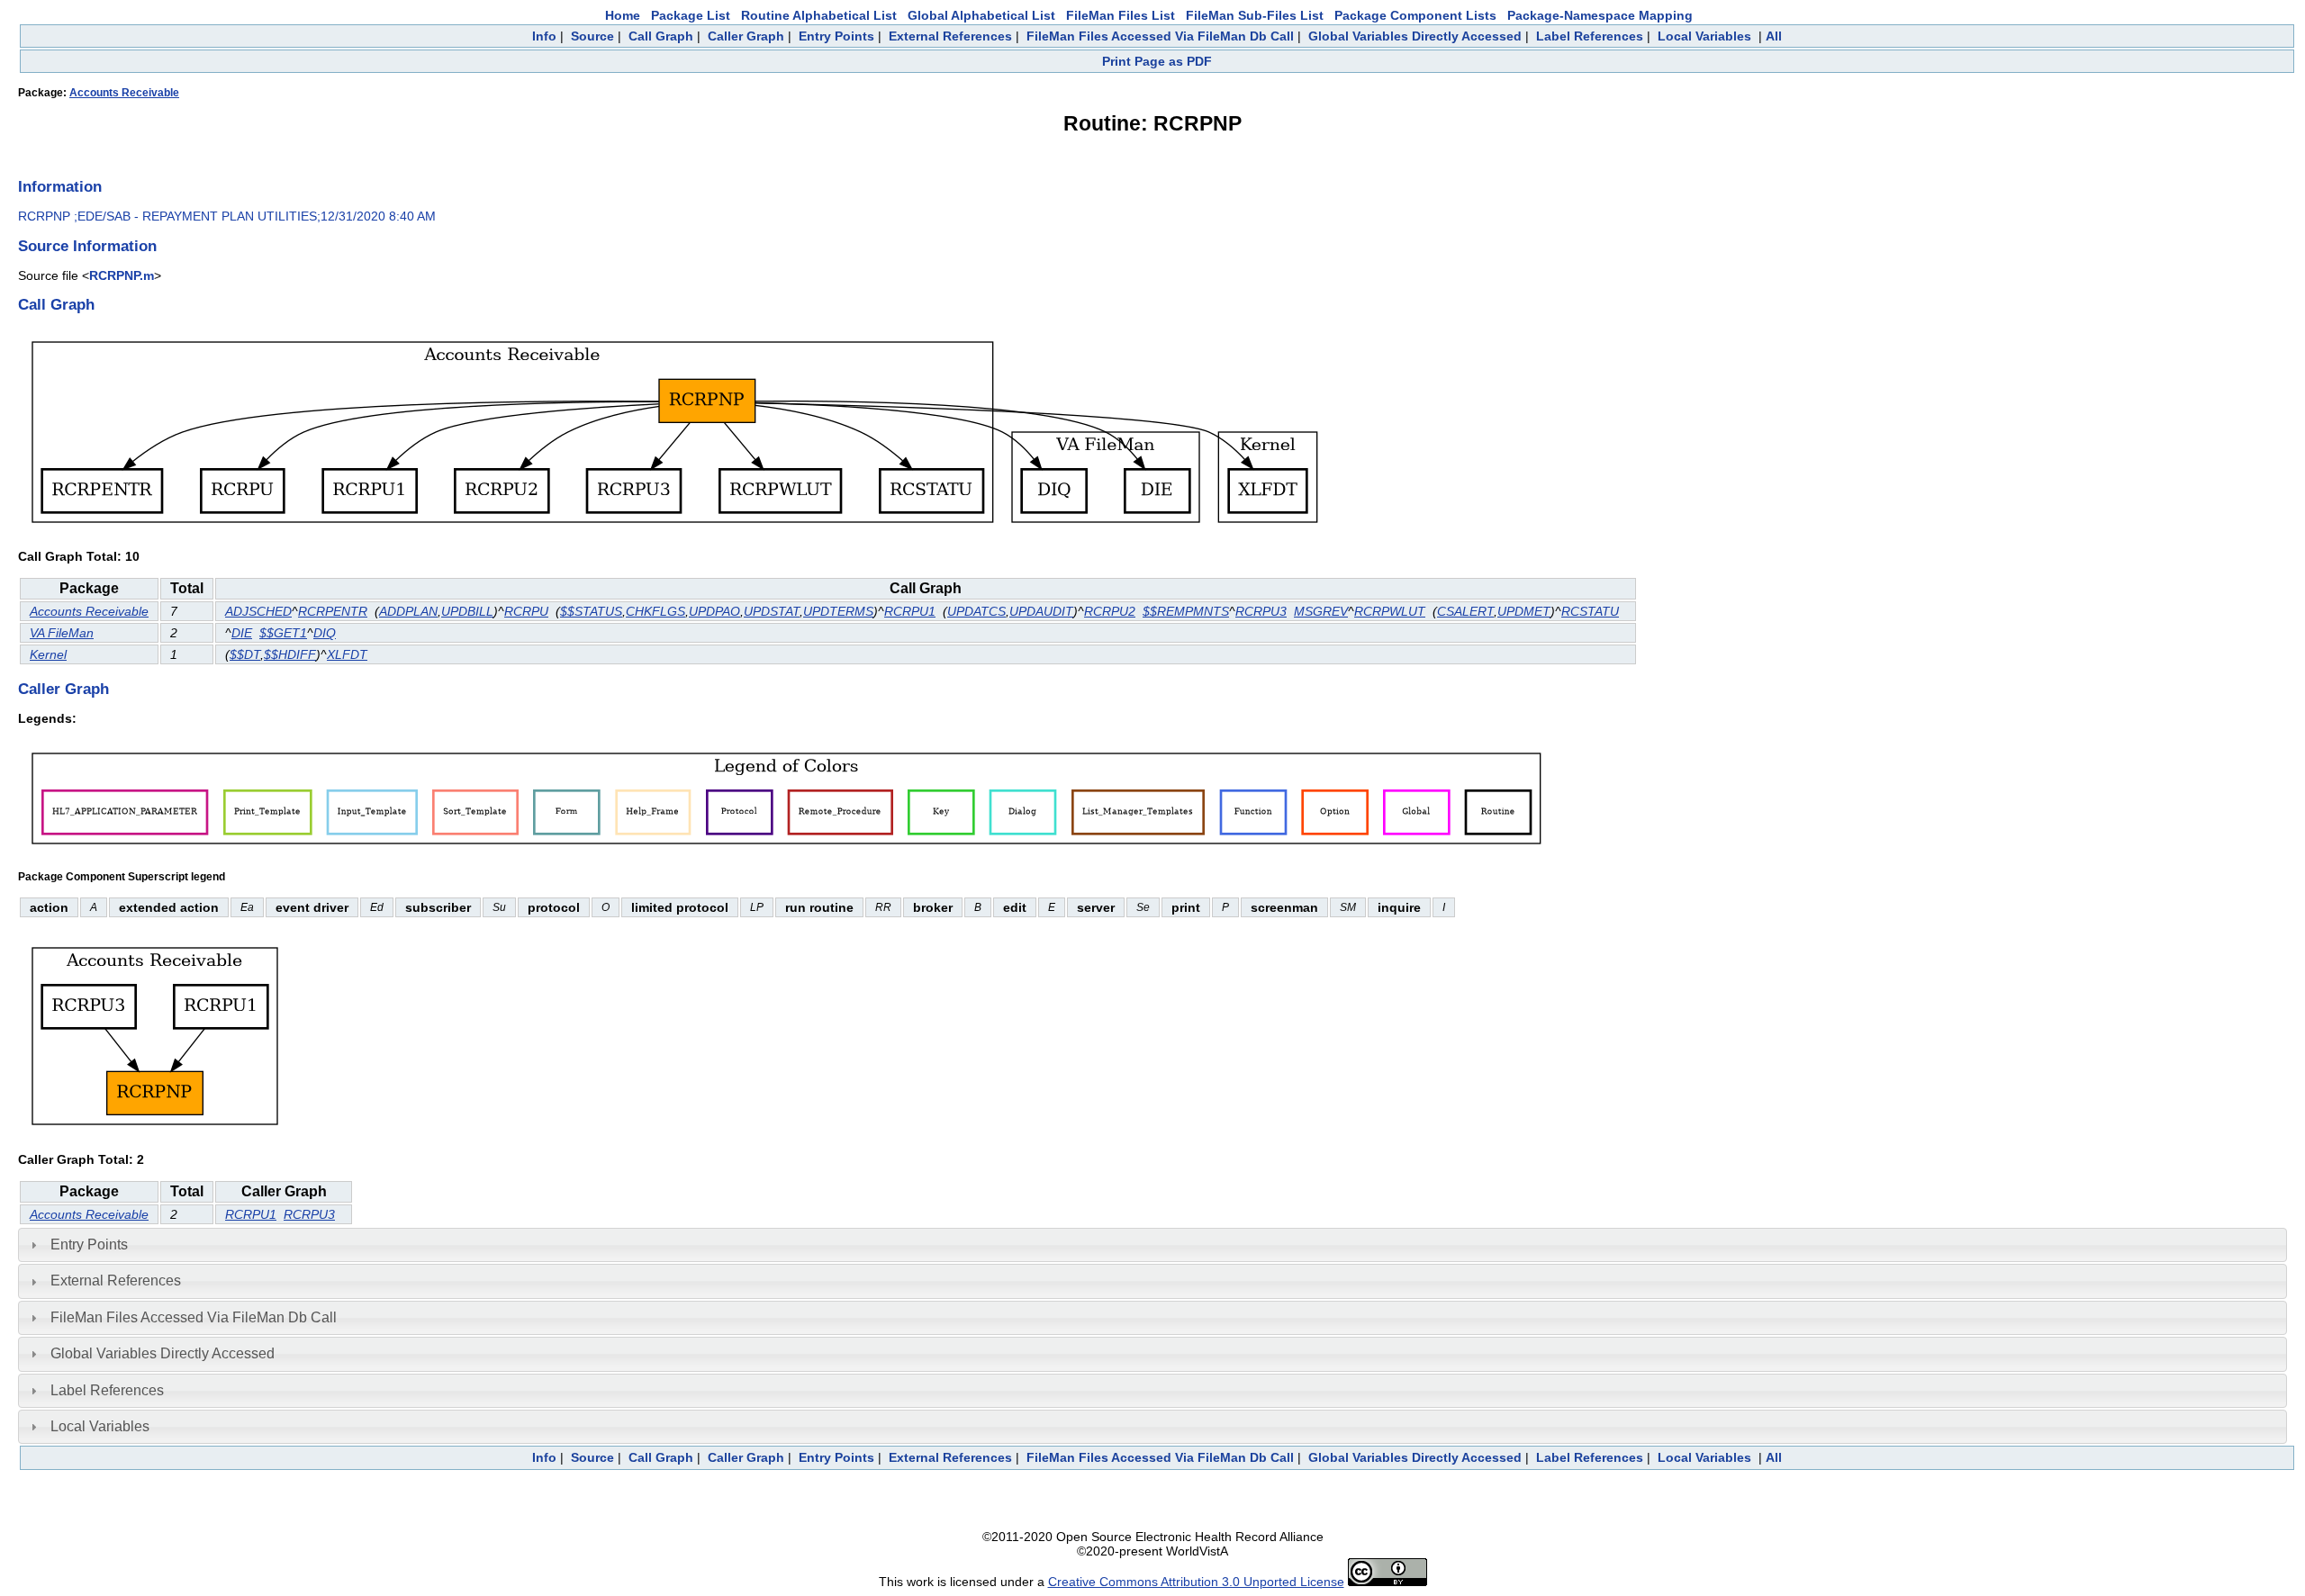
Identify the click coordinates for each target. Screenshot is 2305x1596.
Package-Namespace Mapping (1600, 15)
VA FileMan (62, 633)
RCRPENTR (333, 611)
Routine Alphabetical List (819, 15)
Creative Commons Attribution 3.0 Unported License (1196, 1582)
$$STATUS (591, 611)
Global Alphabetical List (981, 15)
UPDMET (1524, 611)
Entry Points (836, 36)
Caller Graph (746, 36)
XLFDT (347, 654)
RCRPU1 (910, 611)
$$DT (245, 654)
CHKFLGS (655, 611)
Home (623, 15)
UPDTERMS (838, 611)
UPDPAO (714, 611)
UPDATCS (976, 611)
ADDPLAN (408, 611)
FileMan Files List (1121, 15)
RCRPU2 (1110, 611)
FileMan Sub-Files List (1255, 15)
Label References (1590, 36)
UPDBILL (467, 611)
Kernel (48, 654)
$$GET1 (283, 633)
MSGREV (1321, 611)
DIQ (325, 633)
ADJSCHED (258, 611)
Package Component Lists (1415, 15)
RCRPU (526, 611)
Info (544, 36)
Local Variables (1704, 36)
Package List (691, 15)
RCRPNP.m (122, 275)
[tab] (1152, 1245)
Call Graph (661, 36)
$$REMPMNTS (1186, 611)
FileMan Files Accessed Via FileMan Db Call (1160, 36)
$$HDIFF (290, 654)
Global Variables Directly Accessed (1415, 36)
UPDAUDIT (1041, 611)
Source (592, 36)
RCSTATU (1590, 611)
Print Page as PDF (1157, 61)
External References (950, 36)
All (1774, 36)
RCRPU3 (1261, 611)
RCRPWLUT (1390, 611)
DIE (242, 633)
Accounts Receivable (124, 93)
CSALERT (1465, 611)
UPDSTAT (772, 611)
